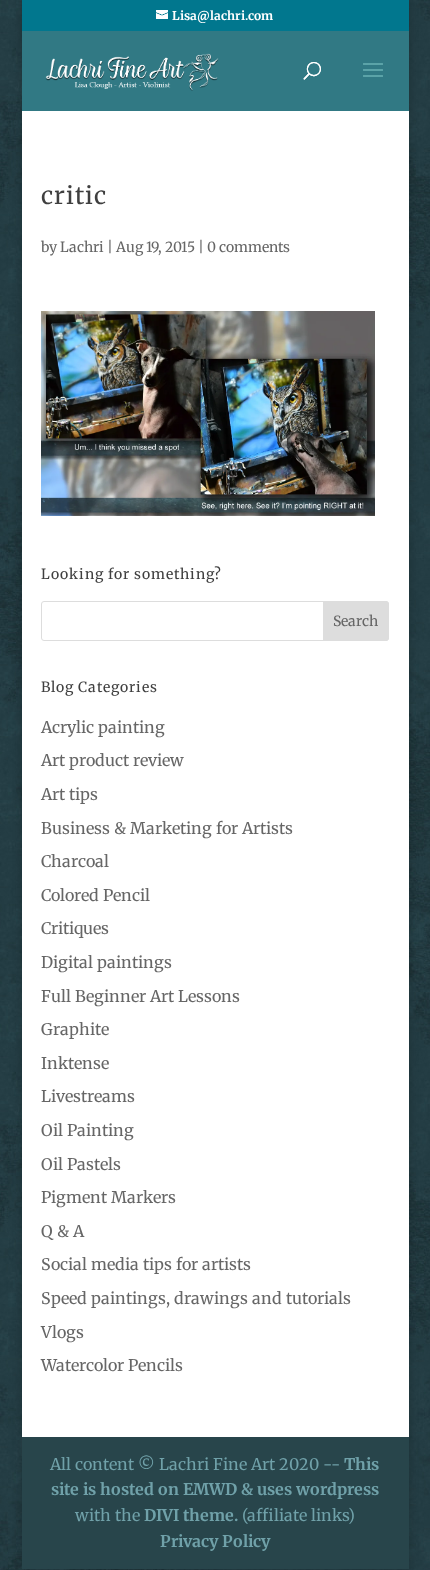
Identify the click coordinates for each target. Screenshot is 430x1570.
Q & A (62, 1231)
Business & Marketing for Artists (167, 828)
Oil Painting (87, 1130)
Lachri (82, 247)
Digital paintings (106, 962)
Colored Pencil (95, 895)
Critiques (75, 928)
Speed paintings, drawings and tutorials (196, 1298)
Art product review (112, 760)
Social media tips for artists (146, 1264)
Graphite (75, 1029)
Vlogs (62, 1332)
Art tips (69, 794)
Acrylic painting (103, 727)
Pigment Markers (108, 1197)
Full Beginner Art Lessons (140, 996)
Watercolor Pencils (112, 1365)
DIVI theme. (193, 1515)
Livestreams (88, 1096)
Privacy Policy (215, 1541)
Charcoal (75, 861)
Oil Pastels (81, 1164)
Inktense (75, 1063)
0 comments (248, 247)
